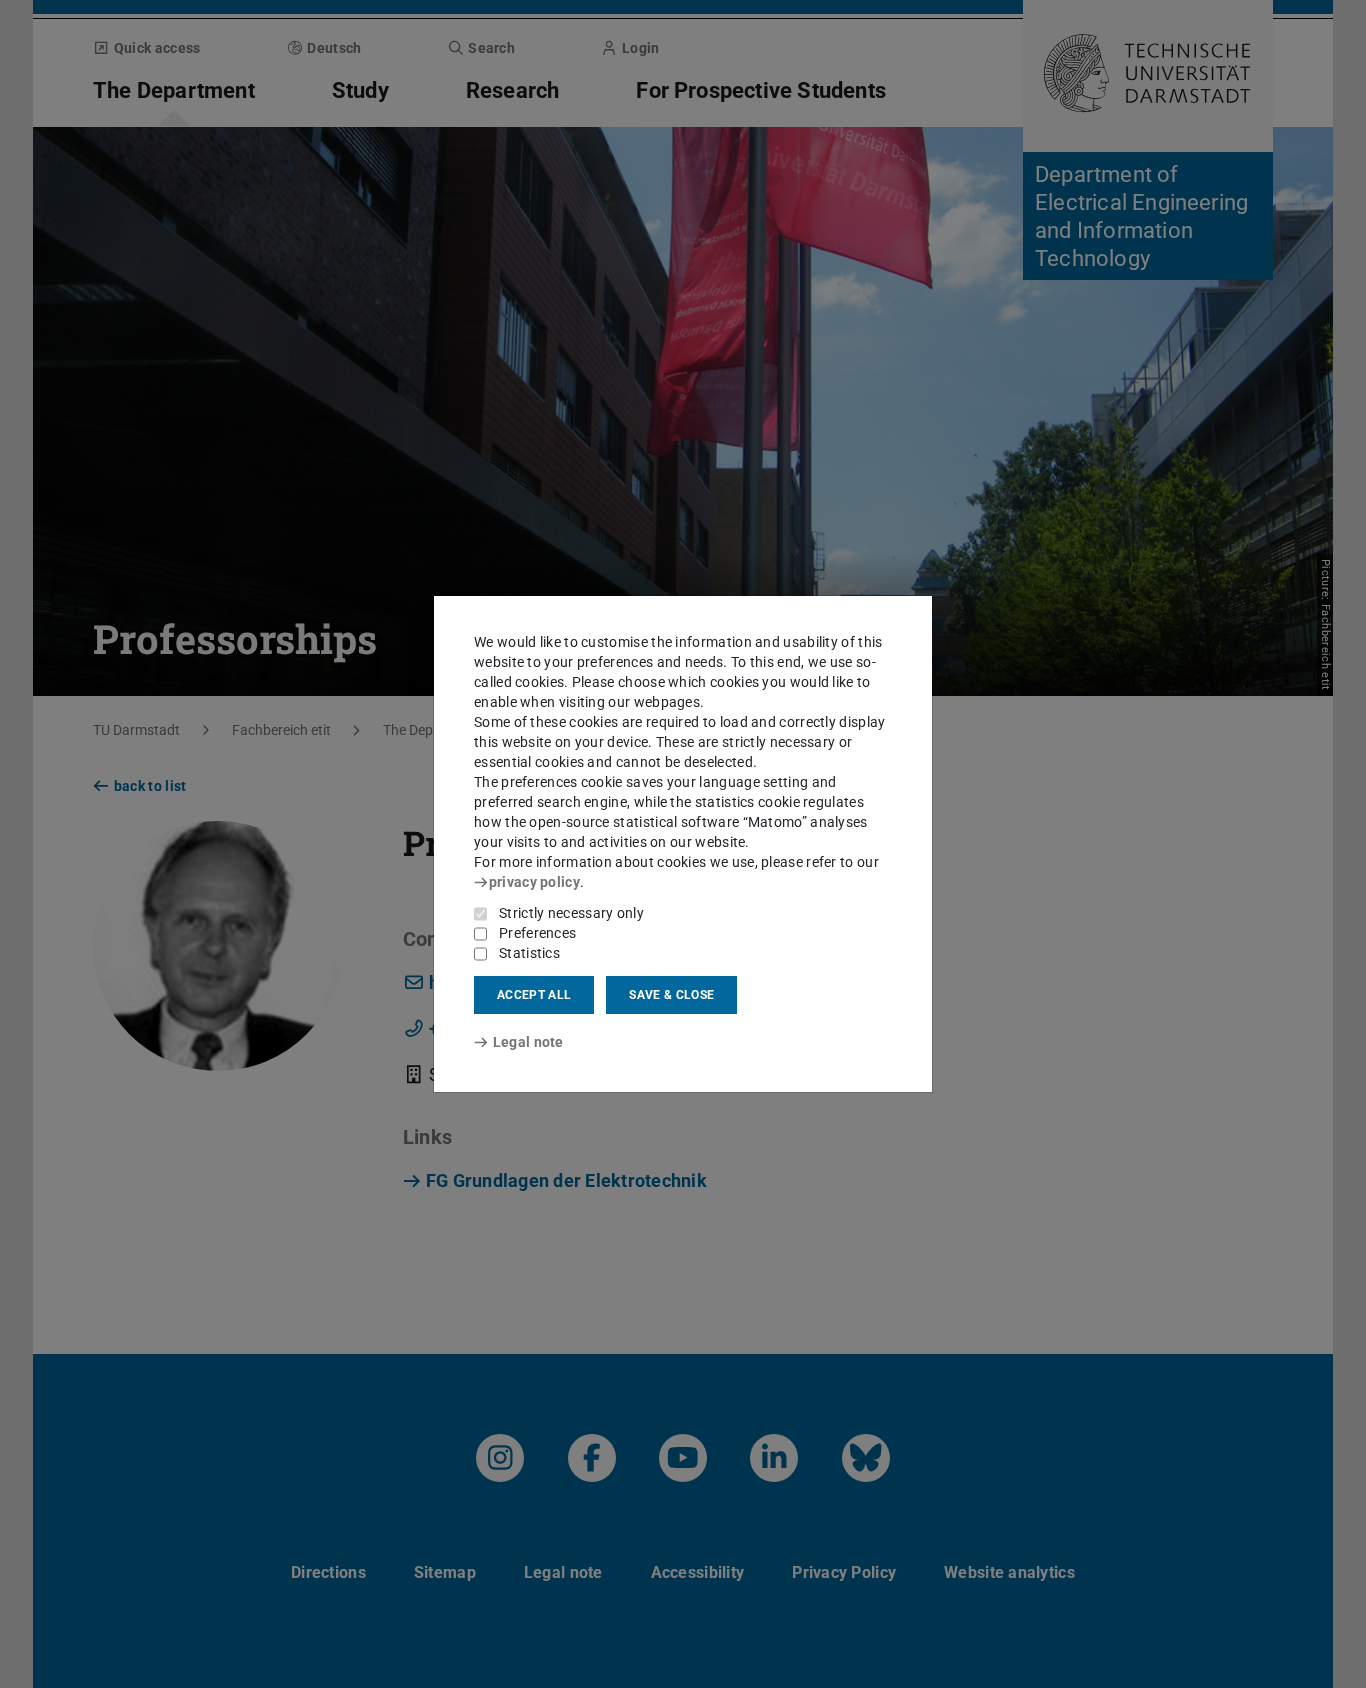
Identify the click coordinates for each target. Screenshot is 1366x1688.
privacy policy (534, 882)
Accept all (534, 995)
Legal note (528, 1042)
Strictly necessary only (571, 913)
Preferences (537, 933)
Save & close (671, 995)
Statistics (529, 953)
